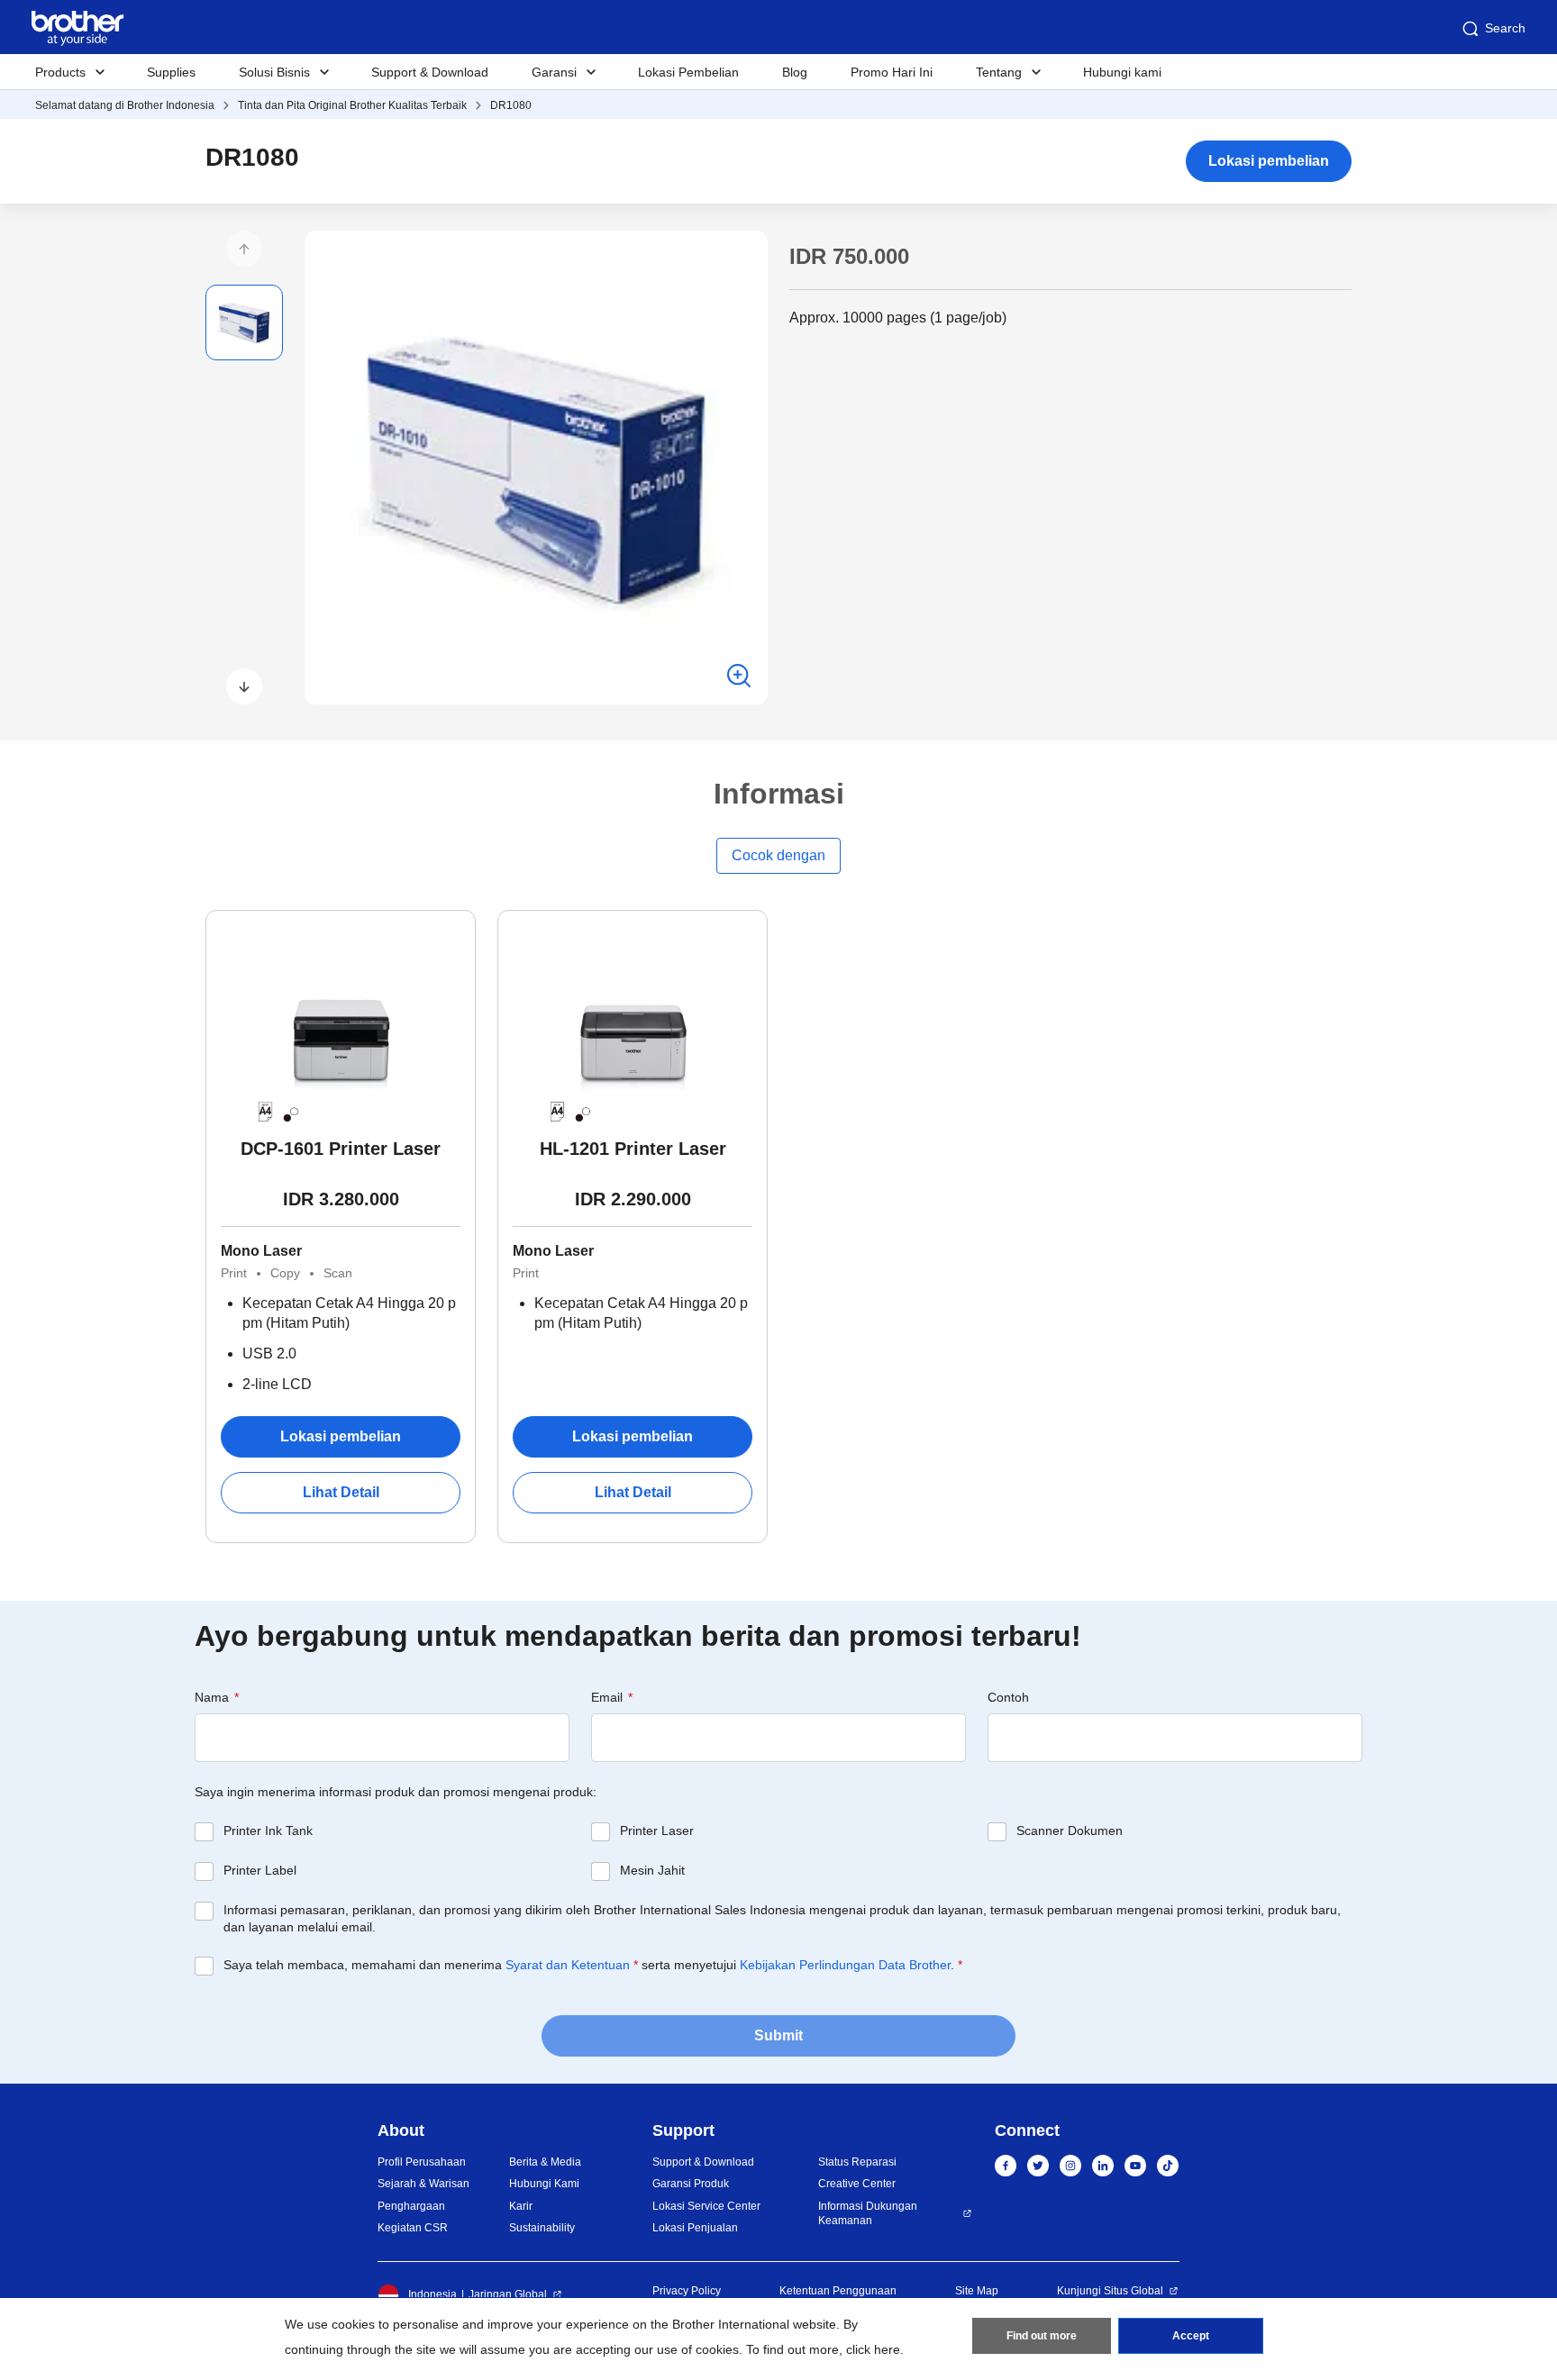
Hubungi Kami (544, 2184)
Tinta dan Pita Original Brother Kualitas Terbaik (352, 105)
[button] (244, 249)
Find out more (1042, 2336)
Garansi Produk (691, 2184)
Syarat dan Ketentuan (568, 1965)
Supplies (171, 72)
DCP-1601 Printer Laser (341, 1149)
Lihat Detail (341, 1492)
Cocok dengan (778, 855)
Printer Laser (657, 1830)
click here (873, 2349)
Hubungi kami (1122, 72)
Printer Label (260, 1870)
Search (1505, 28)
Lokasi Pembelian (688, 72)
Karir (521, 2206)
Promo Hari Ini (892, 72)
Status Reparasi (857, 2162)
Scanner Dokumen (1070, 1830)
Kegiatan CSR (413, 2228)
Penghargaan (411, 2206)
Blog (795, 72)
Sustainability (542, 2228)
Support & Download (430, 72)
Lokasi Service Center (706, 2206)
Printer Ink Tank (268, 1830)
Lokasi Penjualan (695, 2228)
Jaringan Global (508, 2294)
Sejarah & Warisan (423, 2184)
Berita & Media (545, 2162)
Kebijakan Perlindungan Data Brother (845, 1965)
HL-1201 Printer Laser (633, 1149)
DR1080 (511, 105)
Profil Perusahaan (422, 2162)
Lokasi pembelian (1269, 161)
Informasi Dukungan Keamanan (868, 2214)
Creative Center (857, 2184)
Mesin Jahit (652, 1870)
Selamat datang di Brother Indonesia (125, 105)
